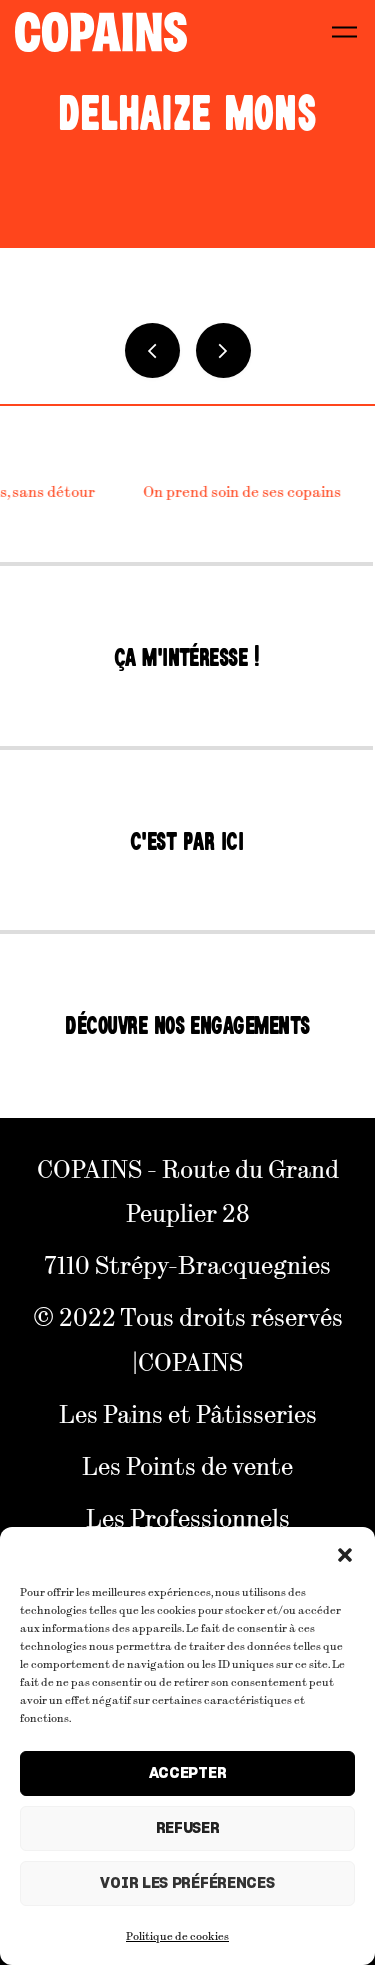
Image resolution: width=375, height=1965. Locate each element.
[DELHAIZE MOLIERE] (152, 350)
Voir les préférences (187, 1883)
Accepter (188, 1773)
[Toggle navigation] (344, 31)
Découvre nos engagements (187, 1026)
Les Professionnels (188, 1517)
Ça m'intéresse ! (187, 658)
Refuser (188, 1828)
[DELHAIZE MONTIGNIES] (223, 350)
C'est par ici (186, 842)
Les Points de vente (187, 1465)
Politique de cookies (177, 1935)
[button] (345, 1552)
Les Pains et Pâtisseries (188, 1413)
